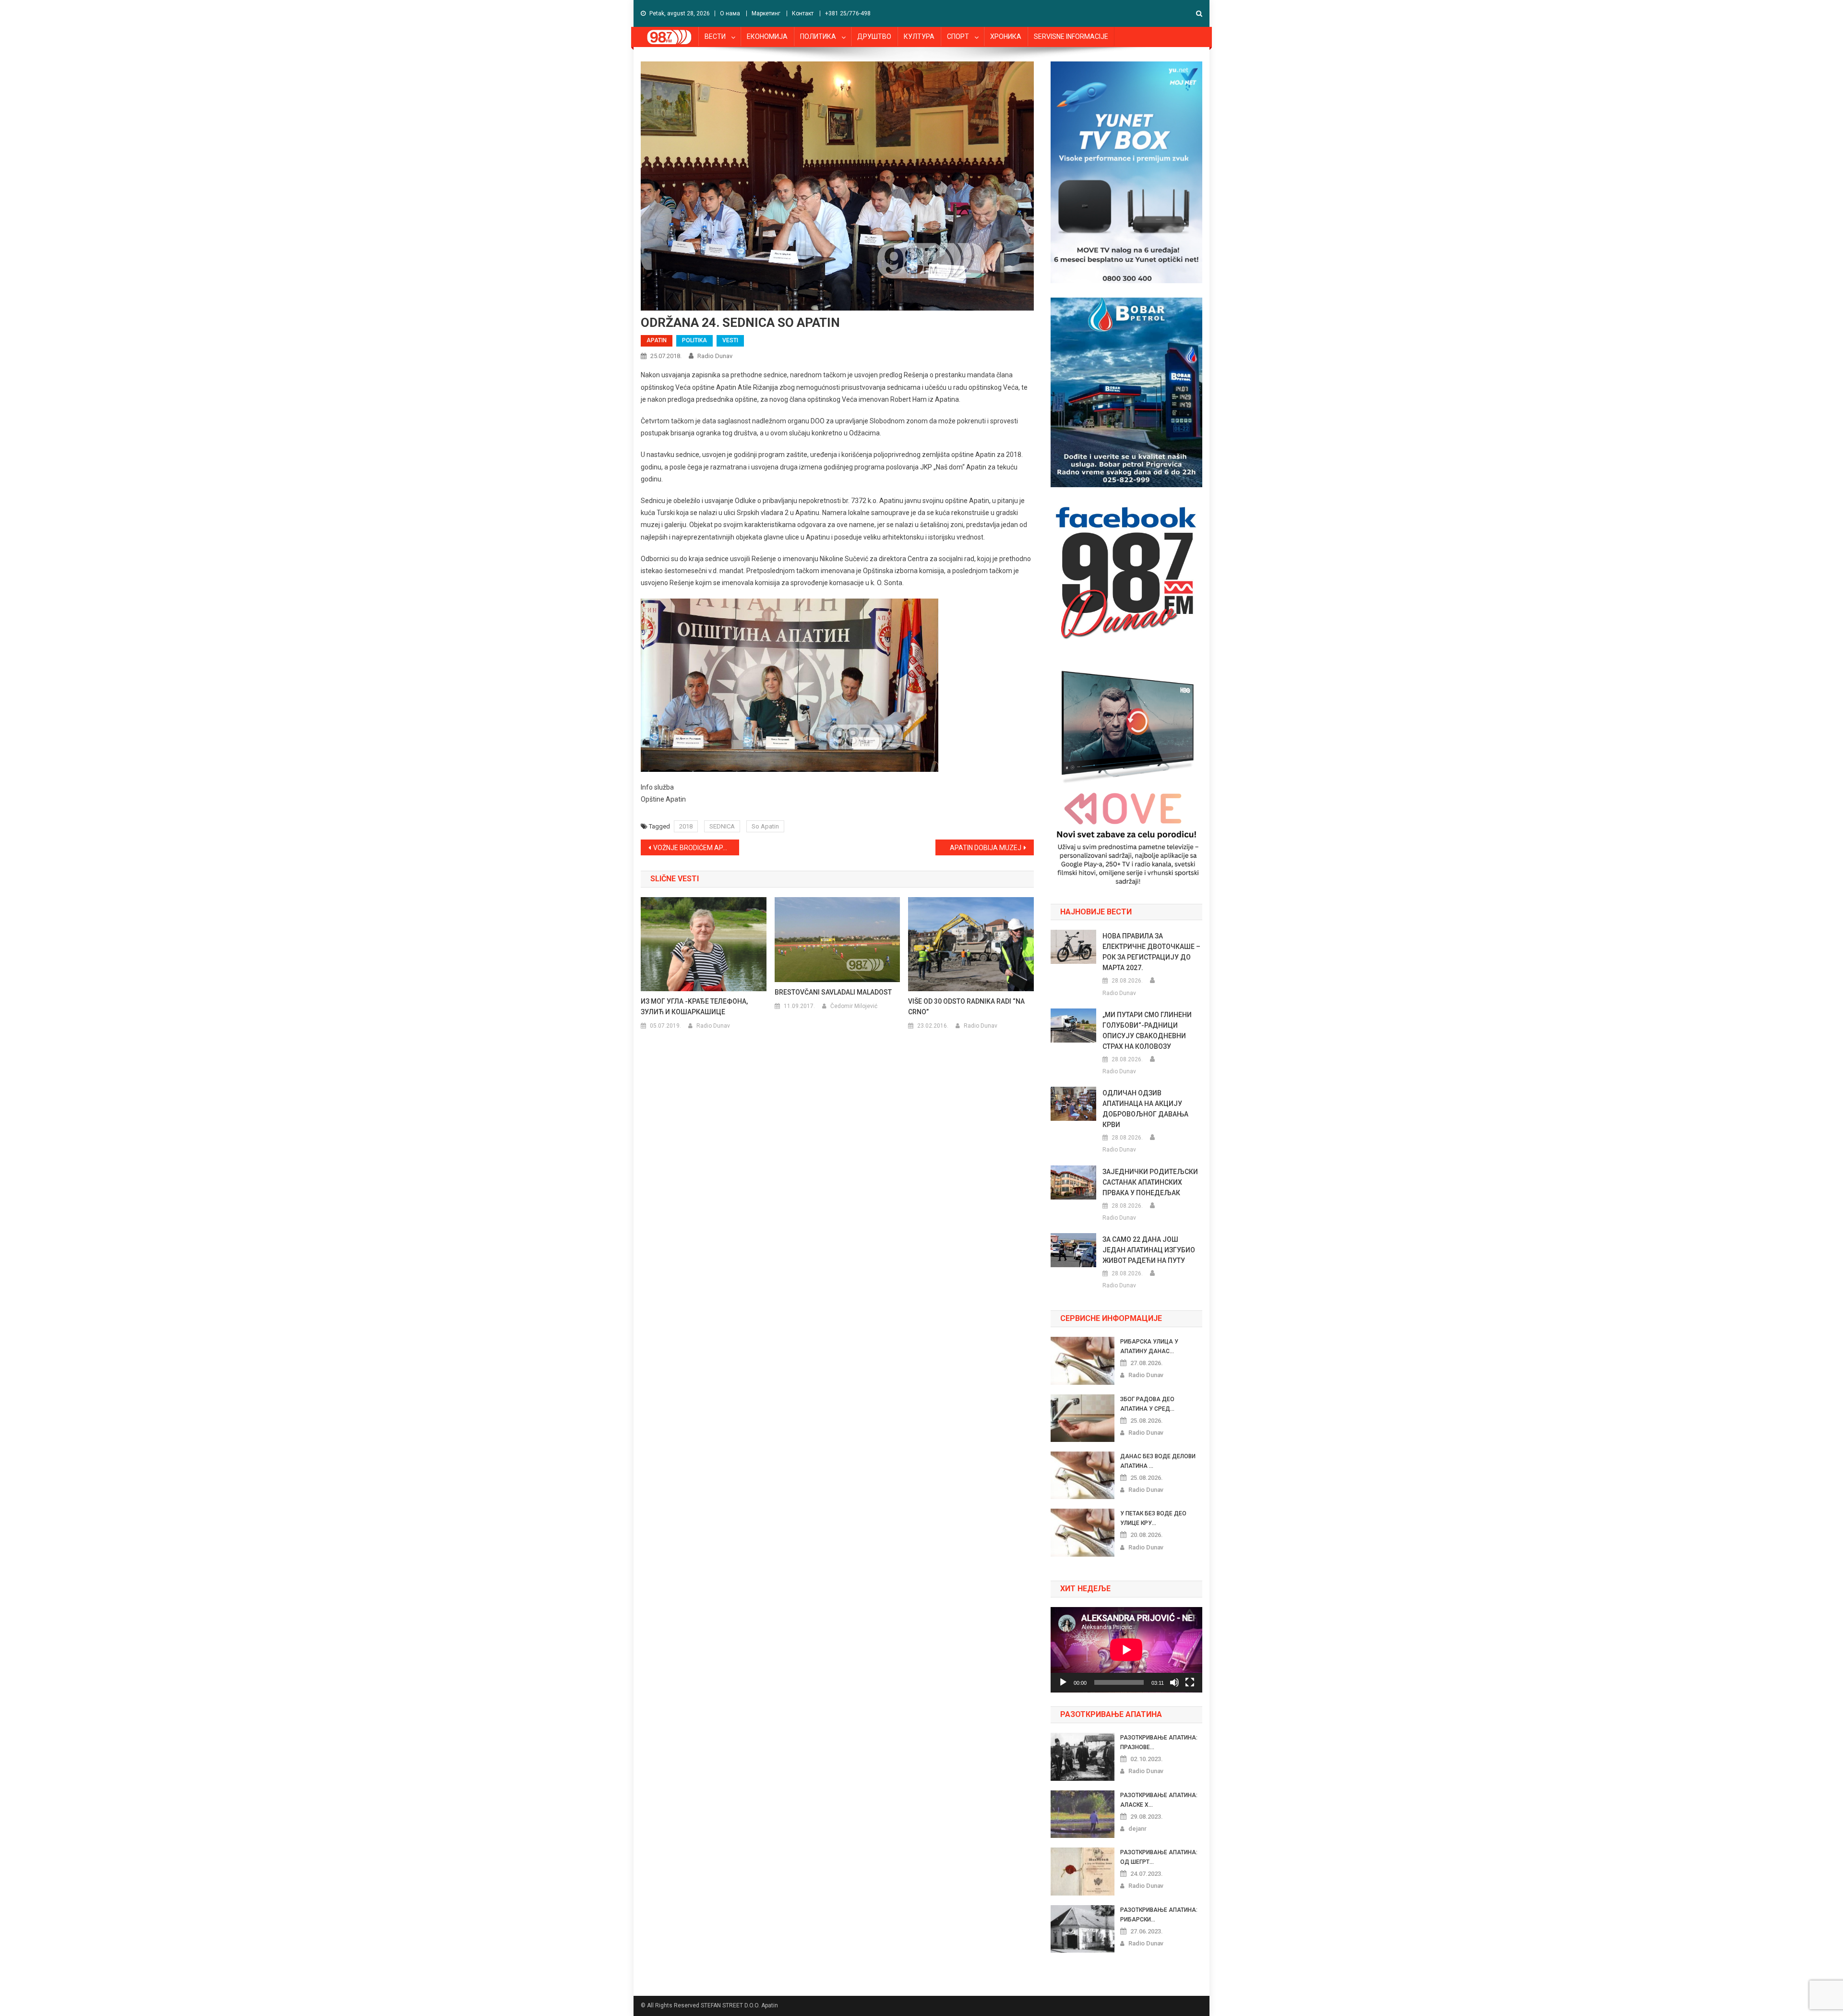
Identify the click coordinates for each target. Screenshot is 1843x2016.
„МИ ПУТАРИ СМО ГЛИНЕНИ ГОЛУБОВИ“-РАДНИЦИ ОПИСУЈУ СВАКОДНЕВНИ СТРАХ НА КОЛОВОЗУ (1147, 1031)
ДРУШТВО (874, 36)
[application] (1126, 1650)
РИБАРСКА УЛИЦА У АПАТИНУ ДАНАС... (1149, 1346)
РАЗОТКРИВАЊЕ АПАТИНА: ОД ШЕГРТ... (1159, 1857)
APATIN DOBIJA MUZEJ (986, 848)
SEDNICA (722, 826)
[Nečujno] (1174, 1682)
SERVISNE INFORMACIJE (1071, 36)
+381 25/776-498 (848, 13)
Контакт (803, 13)
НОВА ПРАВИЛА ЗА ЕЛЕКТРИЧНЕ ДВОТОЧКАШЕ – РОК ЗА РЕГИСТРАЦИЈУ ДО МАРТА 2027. (1151, 952)
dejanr (1137, 1829)
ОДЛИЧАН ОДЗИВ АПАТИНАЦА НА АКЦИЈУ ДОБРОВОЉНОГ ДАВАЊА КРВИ (1145, 1109)
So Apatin (765, 826)
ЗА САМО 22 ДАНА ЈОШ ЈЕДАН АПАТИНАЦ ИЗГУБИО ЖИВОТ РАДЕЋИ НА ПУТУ (1149, 1250)
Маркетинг (766, 13)
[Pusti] (1063, 1682)
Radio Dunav (715, 356)
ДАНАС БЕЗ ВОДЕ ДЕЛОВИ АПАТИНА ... (1158, 1461)
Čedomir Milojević (854, 1006)
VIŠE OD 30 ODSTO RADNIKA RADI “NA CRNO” (966, 1007)
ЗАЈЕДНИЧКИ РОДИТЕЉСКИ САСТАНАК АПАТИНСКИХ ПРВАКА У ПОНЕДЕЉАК (1150, 1182)
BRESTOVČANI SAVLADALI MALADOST (833, 992)
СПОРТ (958, 36)
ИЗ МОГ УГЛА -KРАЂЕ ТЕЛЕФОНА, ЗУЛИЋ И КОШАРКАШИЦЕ (694, 1007)
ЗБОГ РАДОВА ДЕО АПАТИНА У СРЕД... (1147, 1404)
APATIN (657, 340)
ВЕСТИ (715, 36)
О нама (730, 13)
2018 (686, 826)
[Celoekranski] (1190, 1682)
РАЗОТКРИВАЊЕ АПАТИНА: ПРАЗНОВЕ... (1159, 1742)
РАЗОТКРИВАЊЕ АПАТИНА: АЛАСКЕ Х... (1159, 1800)
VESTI (730, 340)
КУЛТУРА (919, 36)
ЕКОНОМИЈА (767, 36)
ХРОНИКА (1006, 36)
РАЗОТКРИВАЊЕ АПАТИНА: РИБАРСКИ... (1159, 1915)
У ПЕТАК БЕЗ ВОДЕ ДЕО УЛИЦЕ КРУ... (1153, 1518)
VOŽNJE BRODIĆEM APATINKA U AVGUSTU (696, 848)
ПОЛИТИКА (818, 36)
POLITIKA (694, 340)
